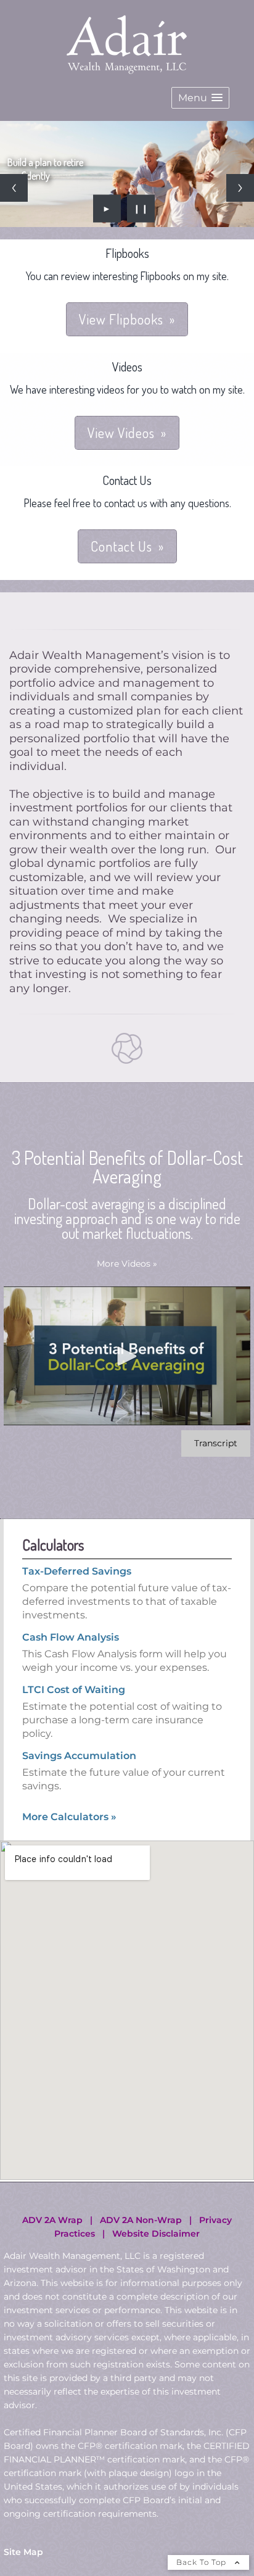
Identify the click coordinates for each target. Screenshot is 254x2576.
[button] (200, 98)
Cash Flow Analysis (71, 1700)
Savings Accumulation (79, 1819)
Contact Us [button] (121, 609)
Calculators (53, 1608)
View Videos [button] (121, 495)
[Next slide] (240, 219)
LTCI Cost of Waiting (74, 1753)
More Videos (127, 1327)
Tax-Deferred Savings (77, 1634)
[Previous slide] (14, 219)
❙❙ (141, 271)
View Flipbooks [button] (121, 382)
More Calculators (69, 1880)
